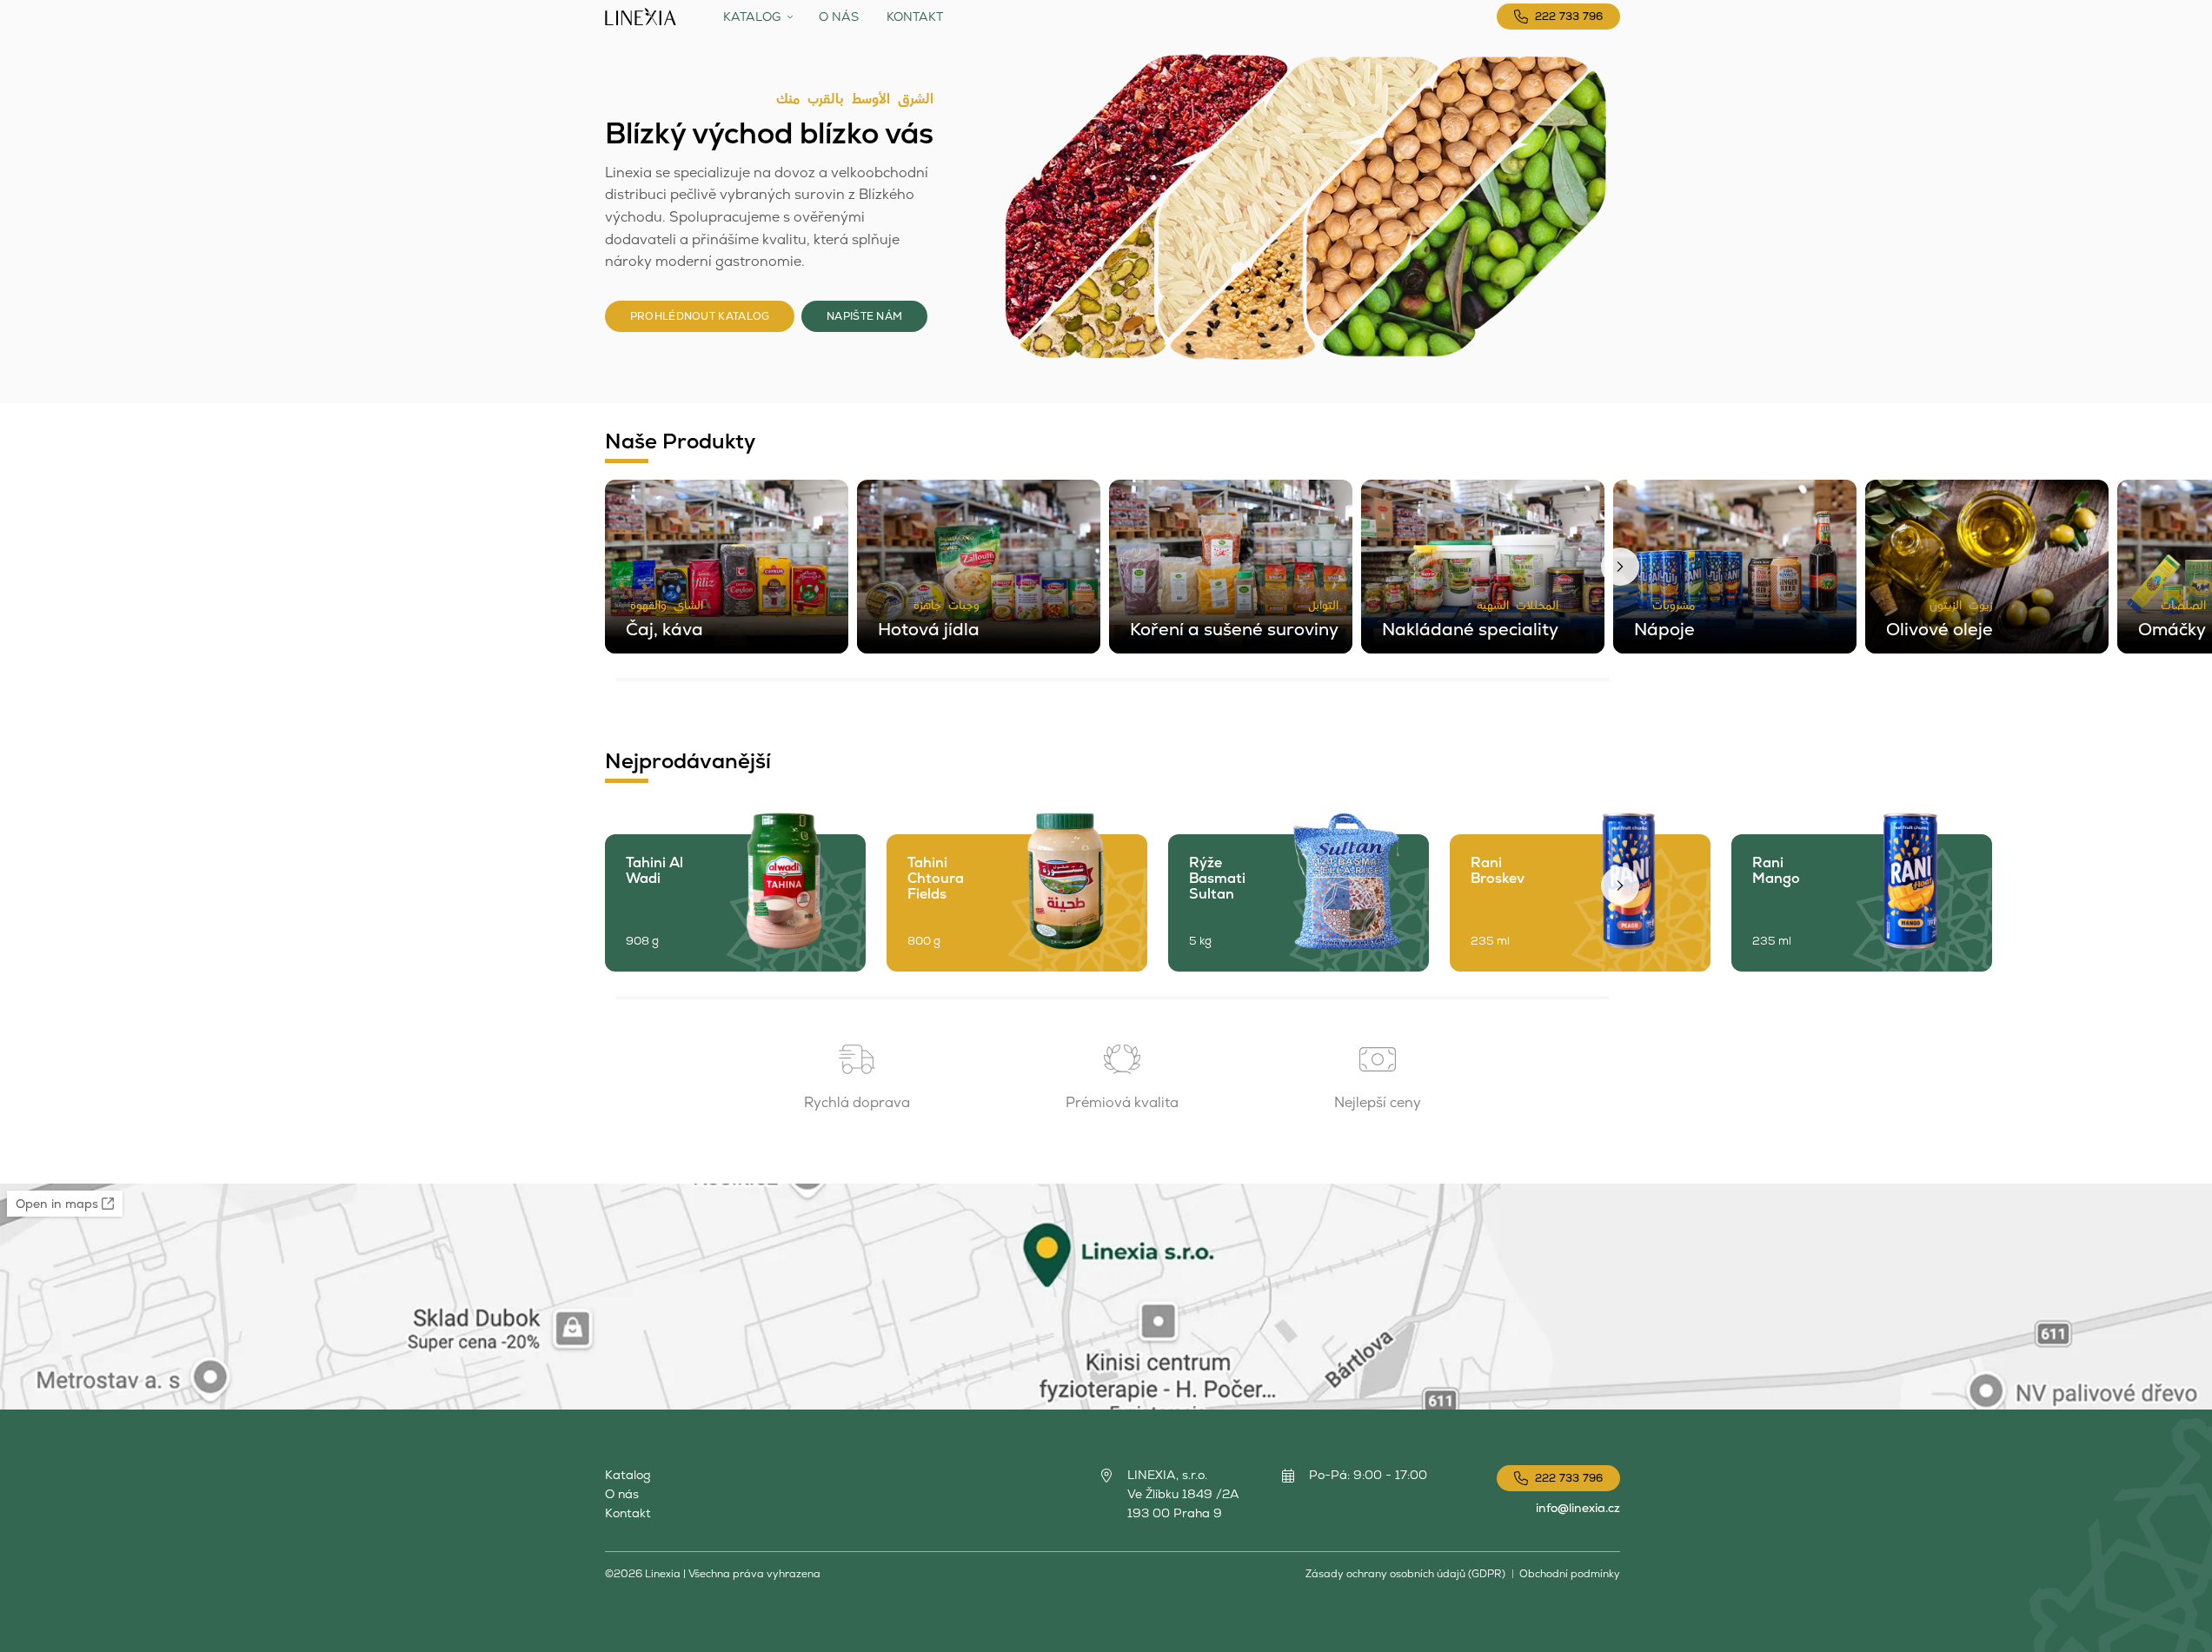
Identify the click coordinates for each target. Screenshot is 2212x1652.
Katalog (752, 17)
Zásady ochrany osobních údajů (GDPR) (1405, 1574)
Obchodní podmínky (1570, 1574)
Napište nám (864, 316)
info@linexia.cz (1578, 1508)
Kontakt (915, 17)
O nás (839, 17)
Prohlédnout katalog (700, 316)
